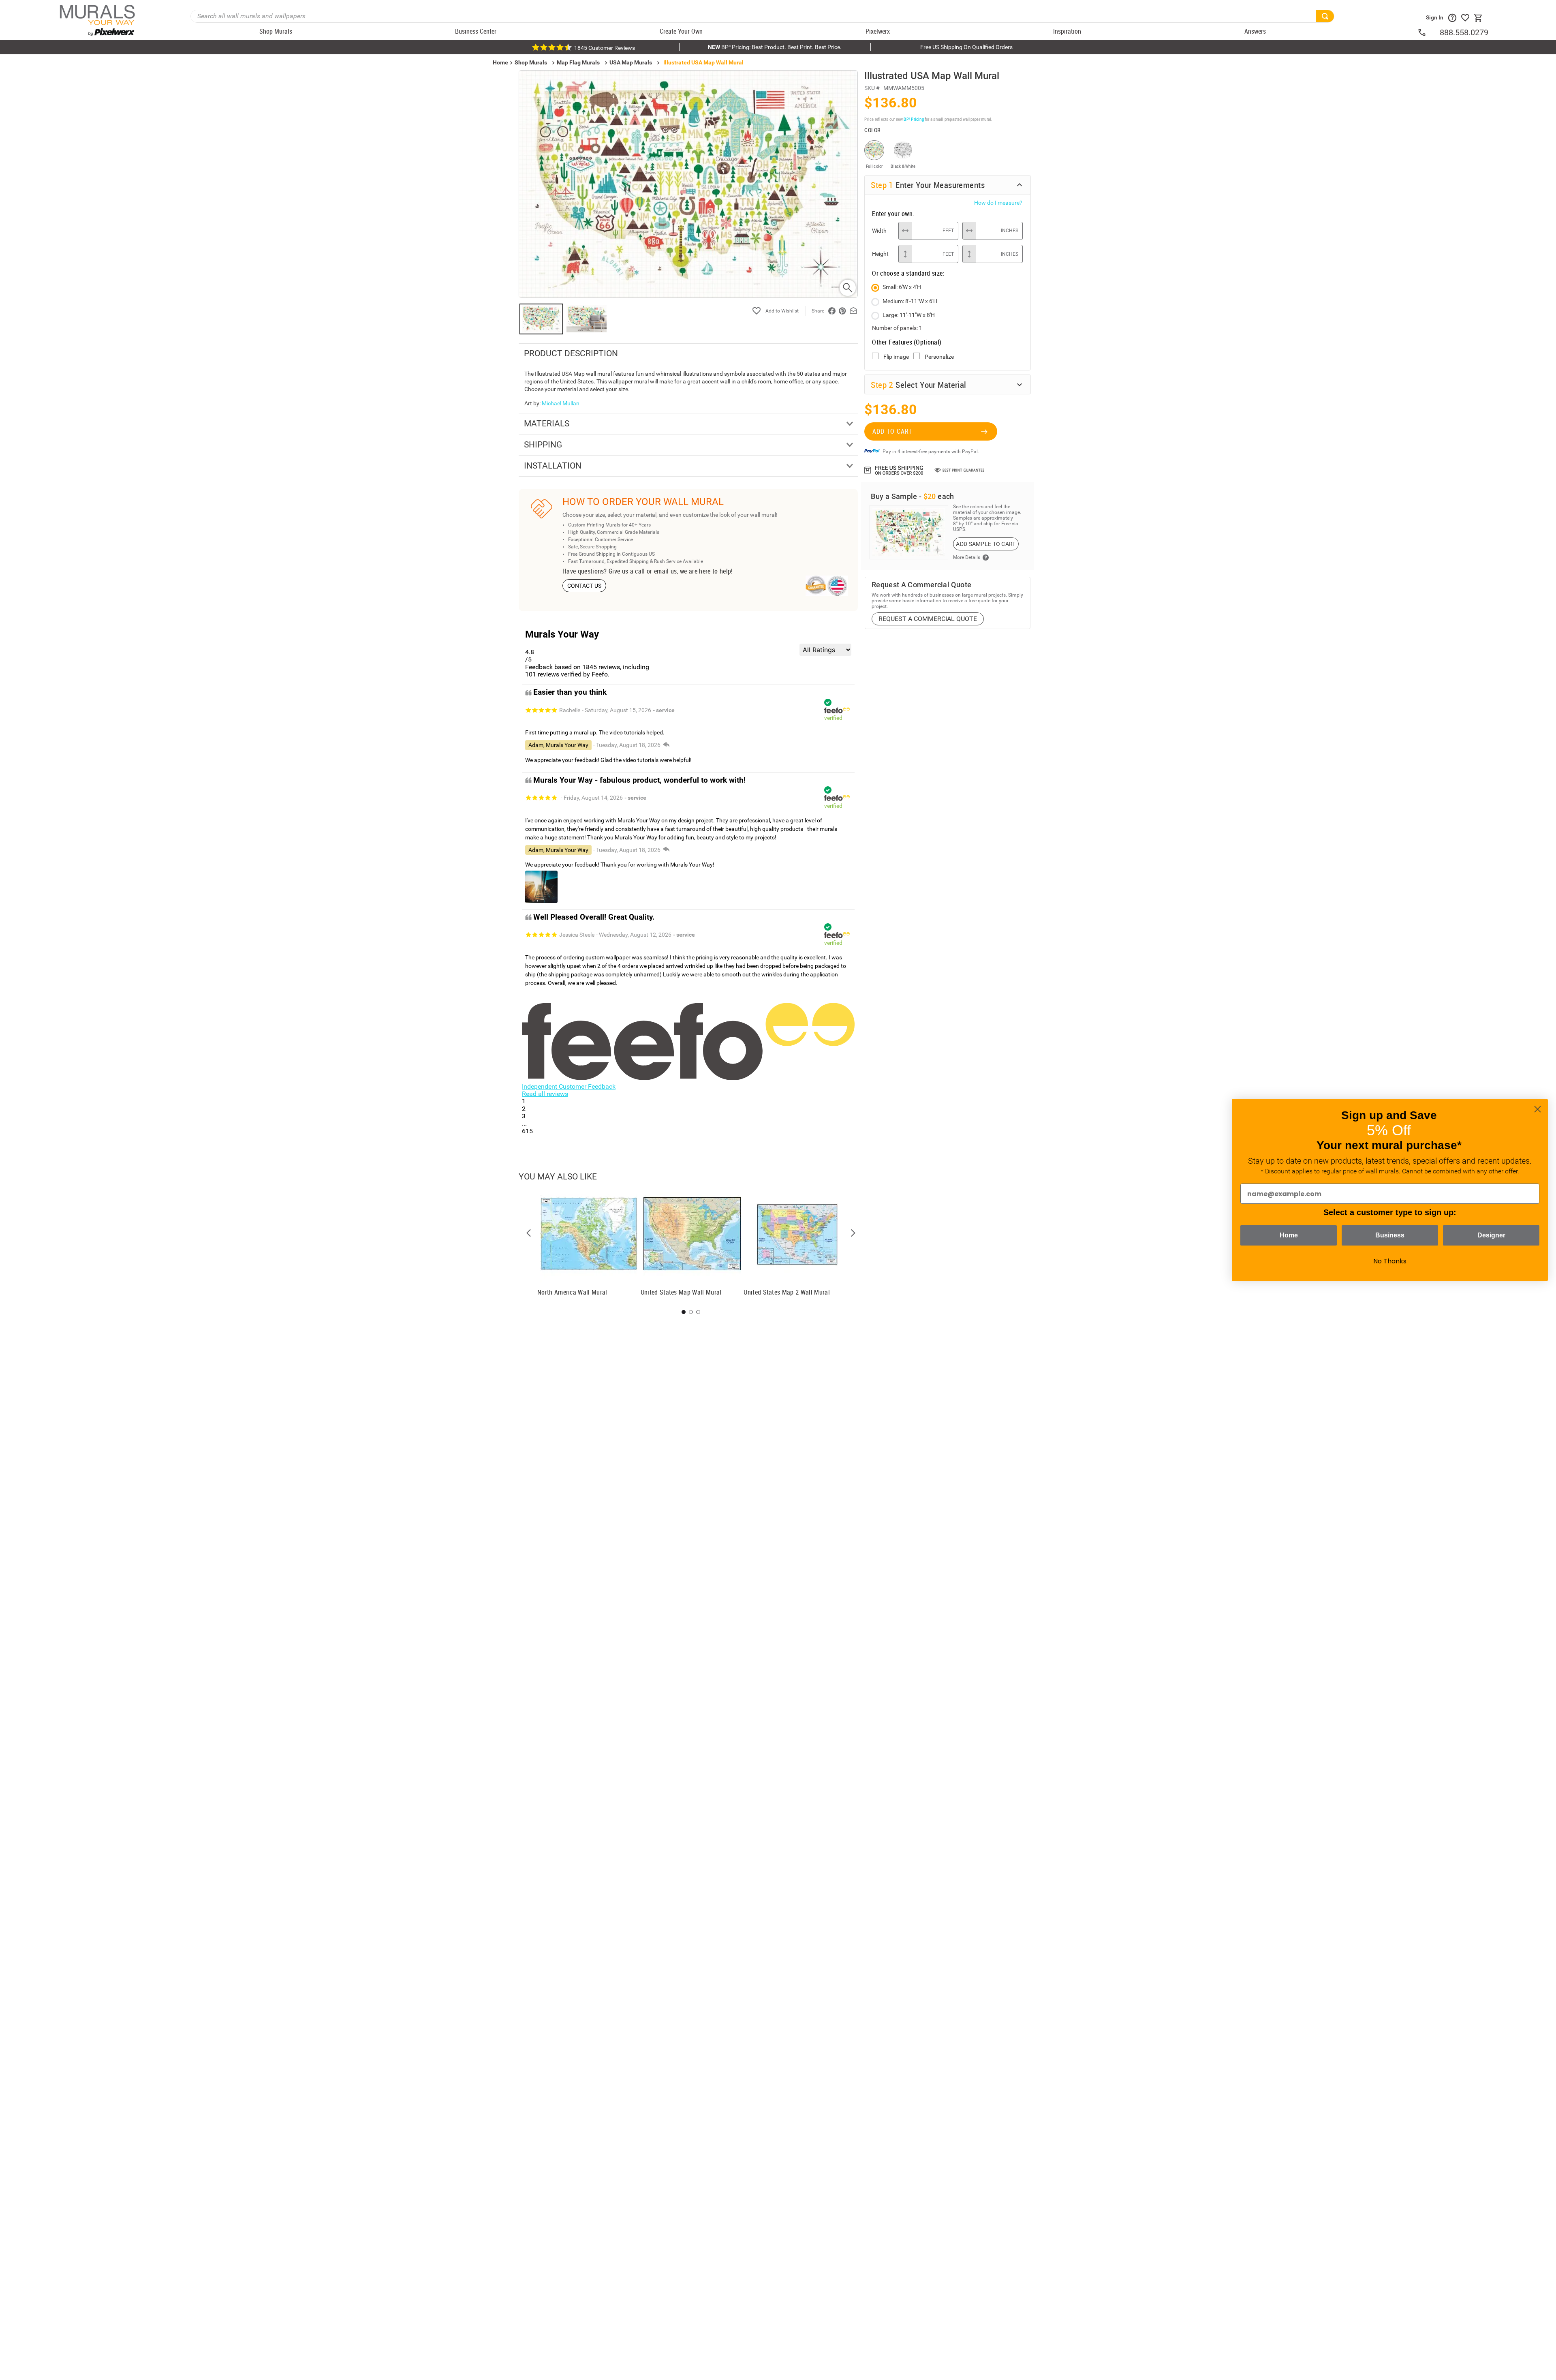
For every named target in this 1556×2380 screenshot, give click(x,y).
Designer (1491, 1235)
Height (880, 254)
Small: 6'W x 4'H (902, 287)
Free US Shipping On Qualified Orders (966, 47)
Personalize (939, 357)
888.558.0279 (1464, 32)
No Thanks (1390, 1261)
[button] (529, 1233)
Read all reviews (545, 1094)
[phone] (1428, 32)
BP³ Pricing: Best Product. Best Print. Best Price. (775, 47)
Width (879, 231)
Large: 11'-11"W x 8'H (909, 315)
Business (1390, 1235)
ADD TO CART (892, 431)
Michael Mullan (561, 403)
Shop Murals (531, 62)
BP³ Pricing (914, 119)
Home (1289, 1235)
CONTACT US (585, 586)
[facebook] (832, 311)
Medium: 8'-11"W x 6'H (910, 301)
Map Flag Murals (578, 62)
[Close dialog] (1538, 1109)
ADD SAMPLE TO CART (986, 544)
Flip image (896, 357)
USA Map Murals (631, 62)
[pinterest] (842, 311)
